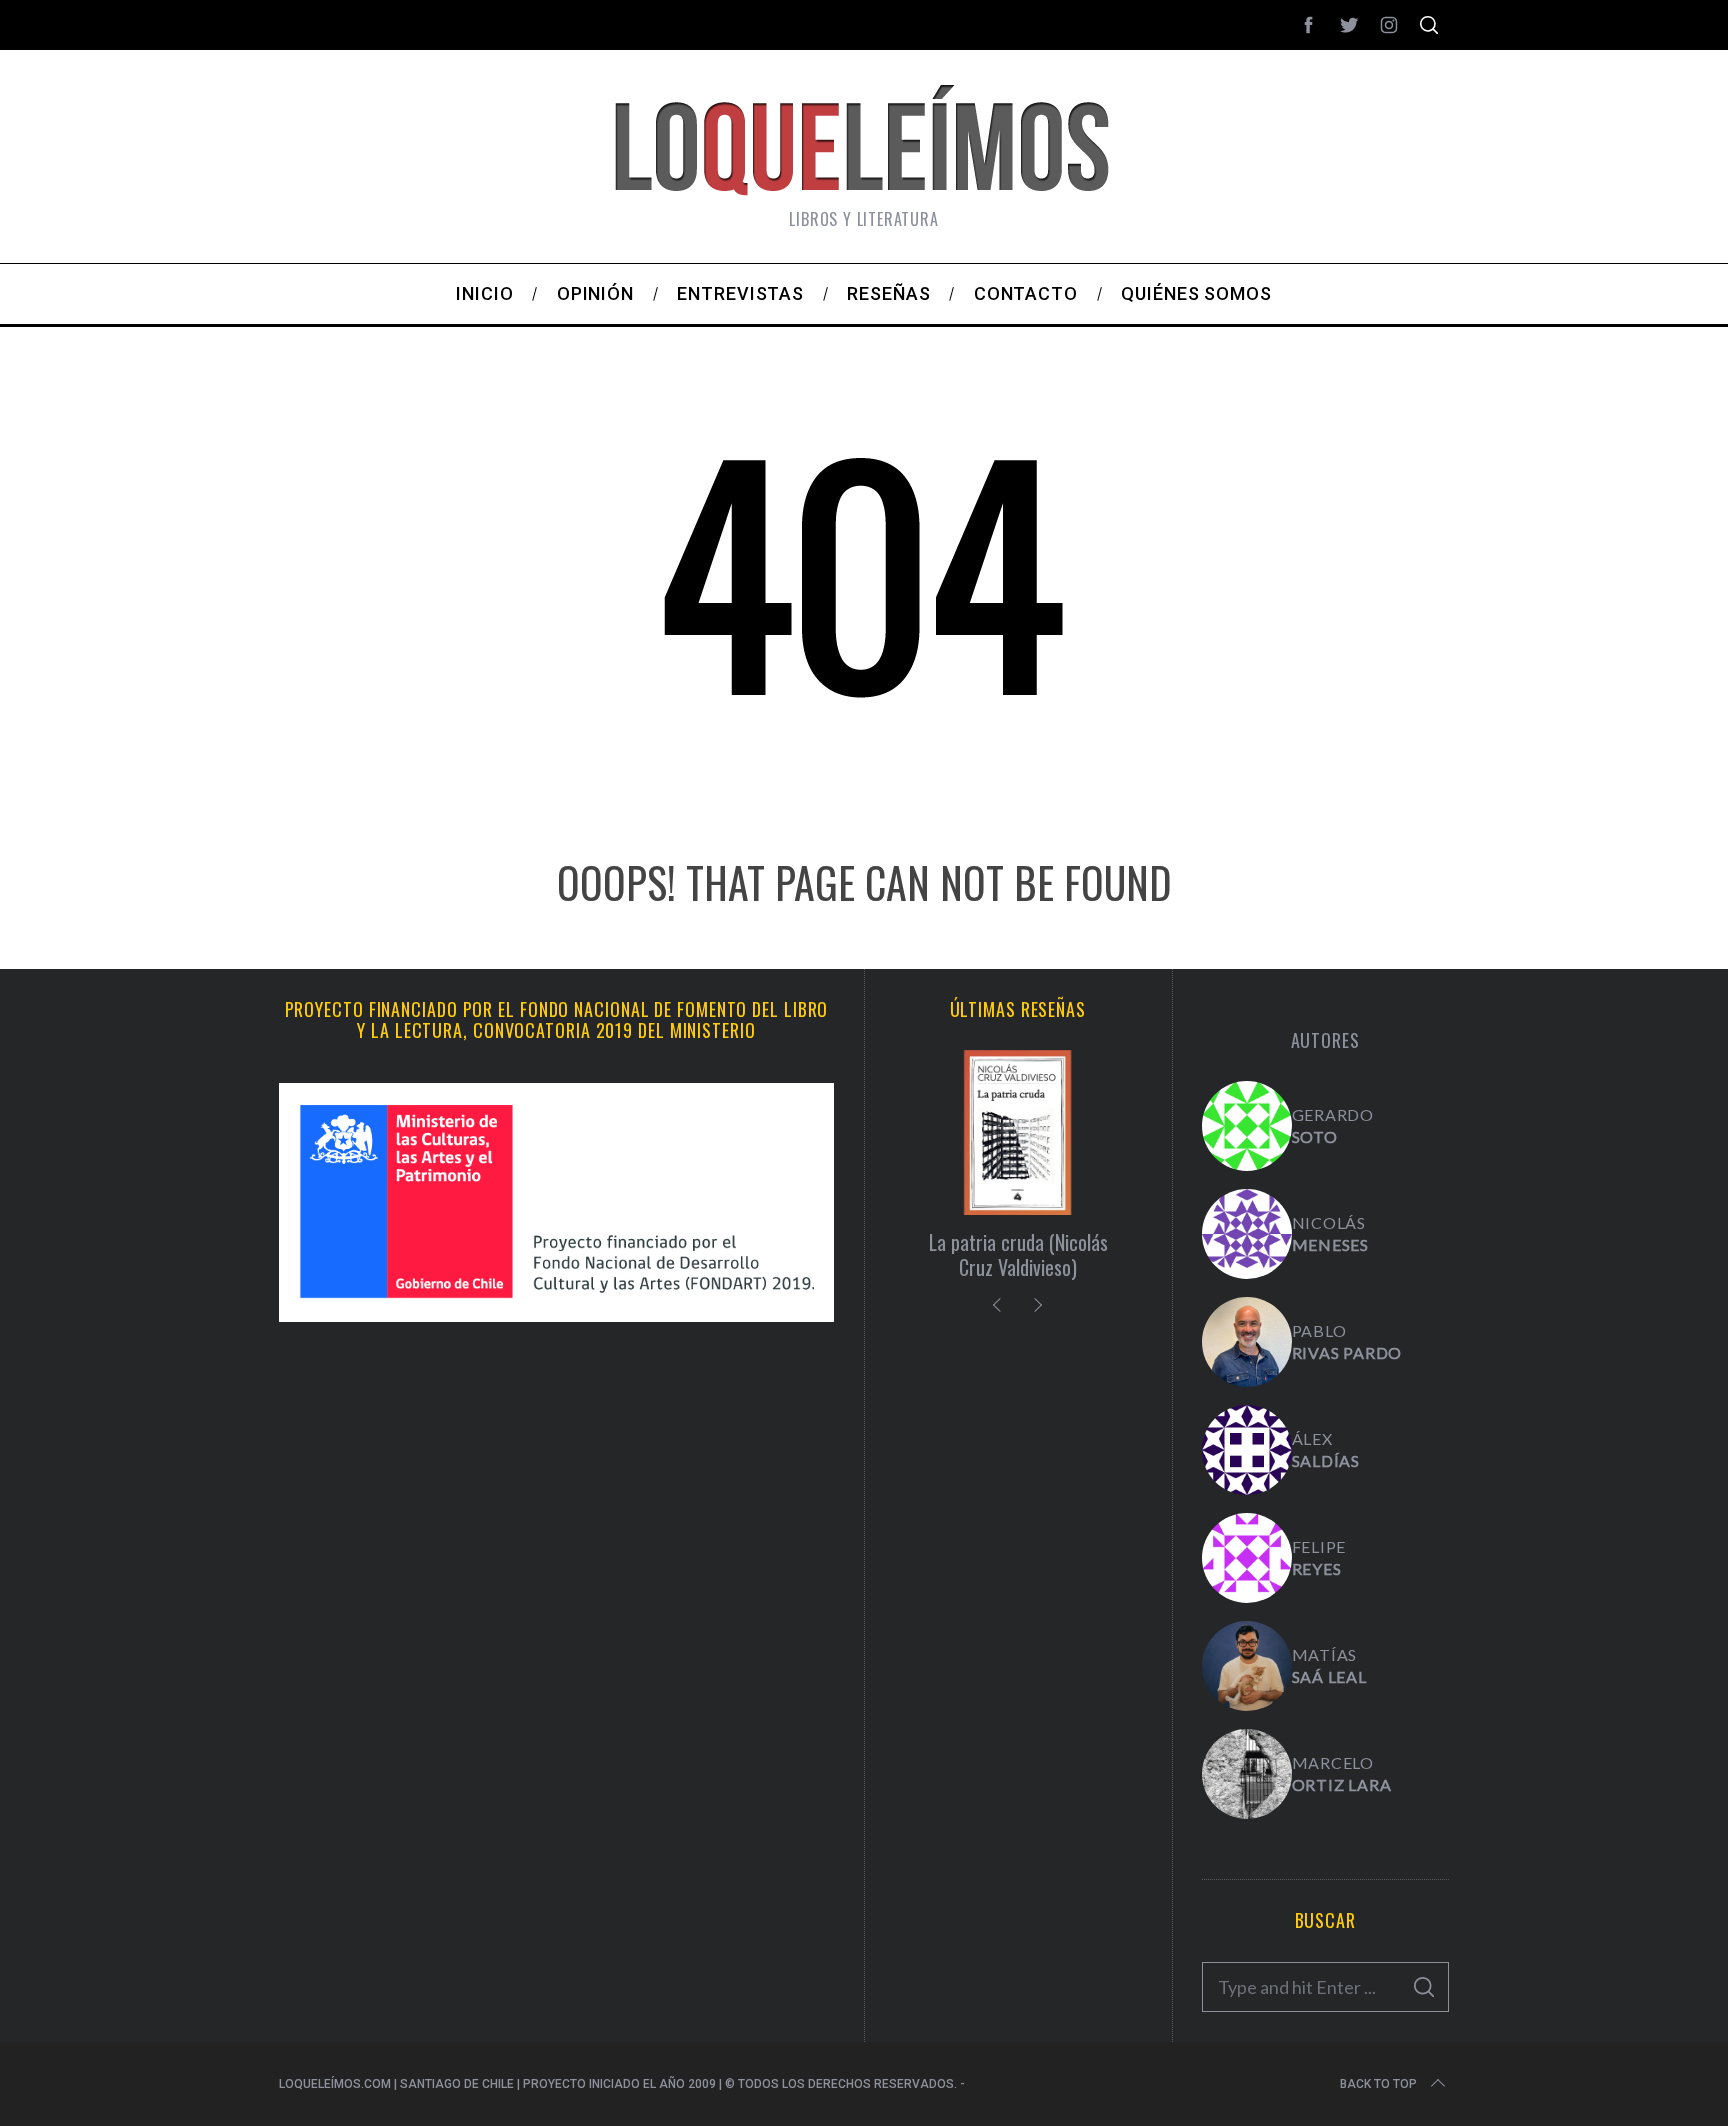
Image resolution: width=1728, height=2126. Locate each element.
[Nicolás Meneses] (1247, 1234)
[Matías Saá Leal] (1247, 1666)
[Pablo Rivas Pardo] (1247, 1342)
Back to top (1378, 2084)
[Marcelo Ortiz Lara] (1247, 1774)
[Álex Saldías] (1247, 1450)
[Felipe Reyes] (1247, 1558)
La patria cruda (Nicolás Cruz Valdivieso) (1018, 1254)
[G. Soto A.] (1247, 1126)
